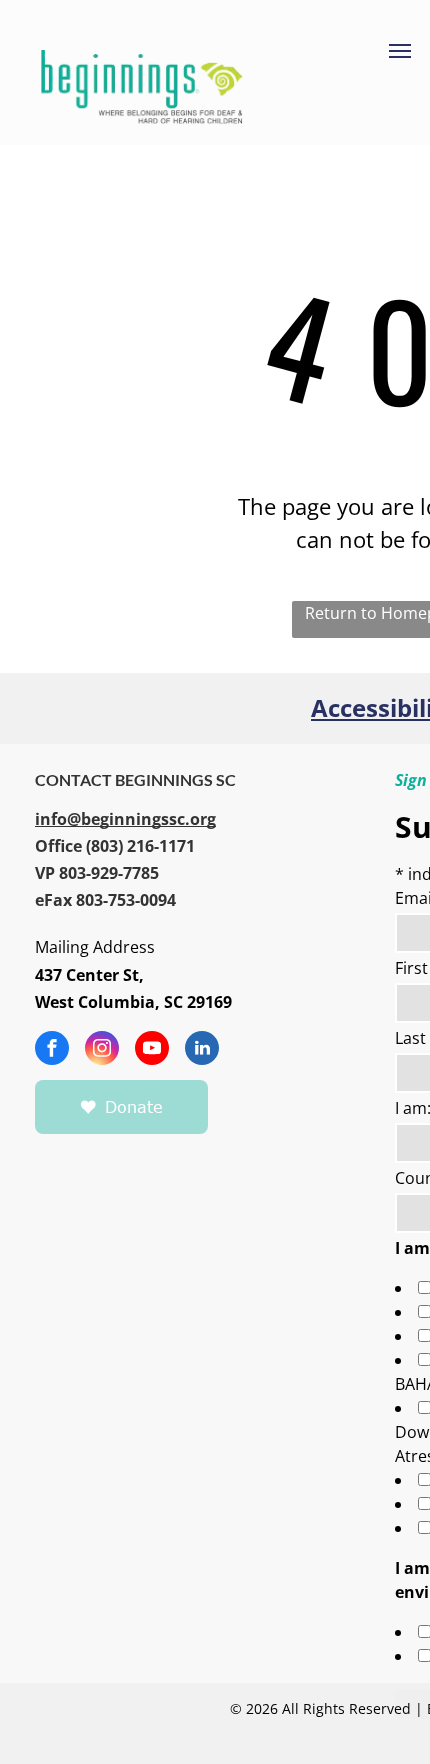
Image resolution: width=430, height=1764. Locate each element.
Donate (134, 1107)
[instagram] (102, 1050)
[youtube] (152, 1050)
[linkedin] (202, 1050)
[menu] (400, 51)
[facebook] (52, 1050)
